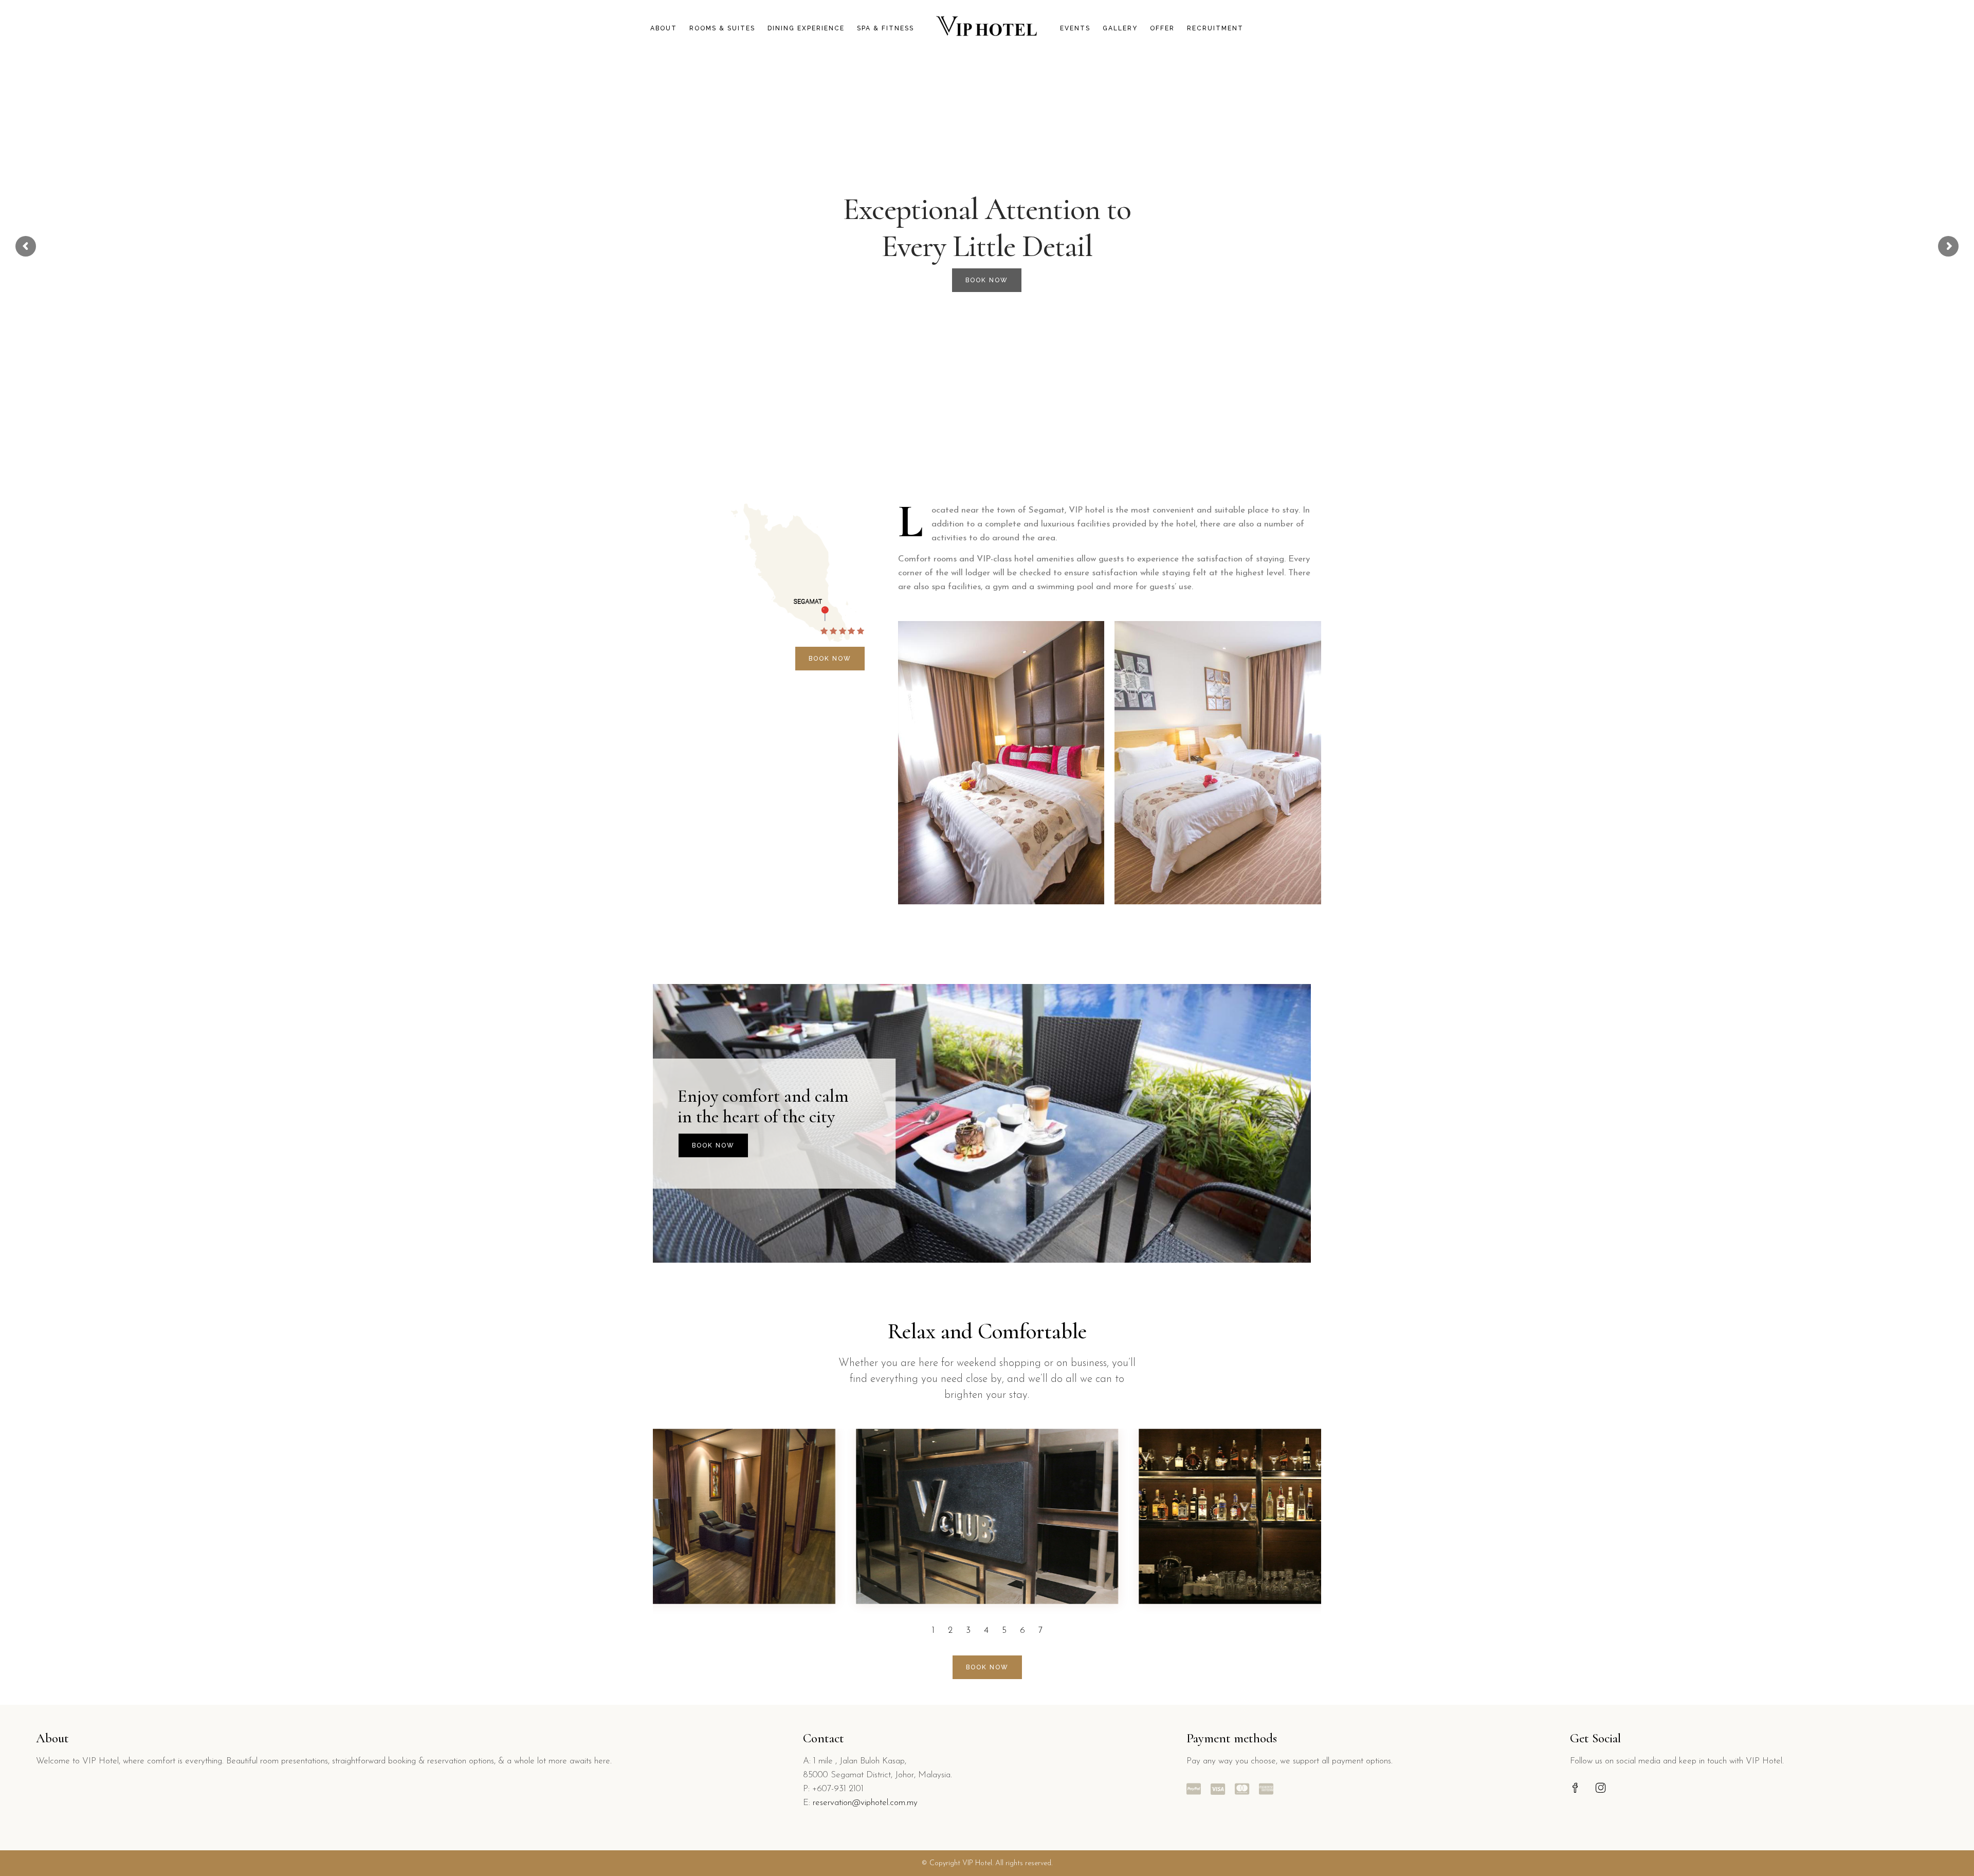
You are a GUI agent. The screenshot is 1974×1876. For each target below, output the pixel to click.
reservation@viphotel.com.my (865, 1803)
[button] (933, 1631)
